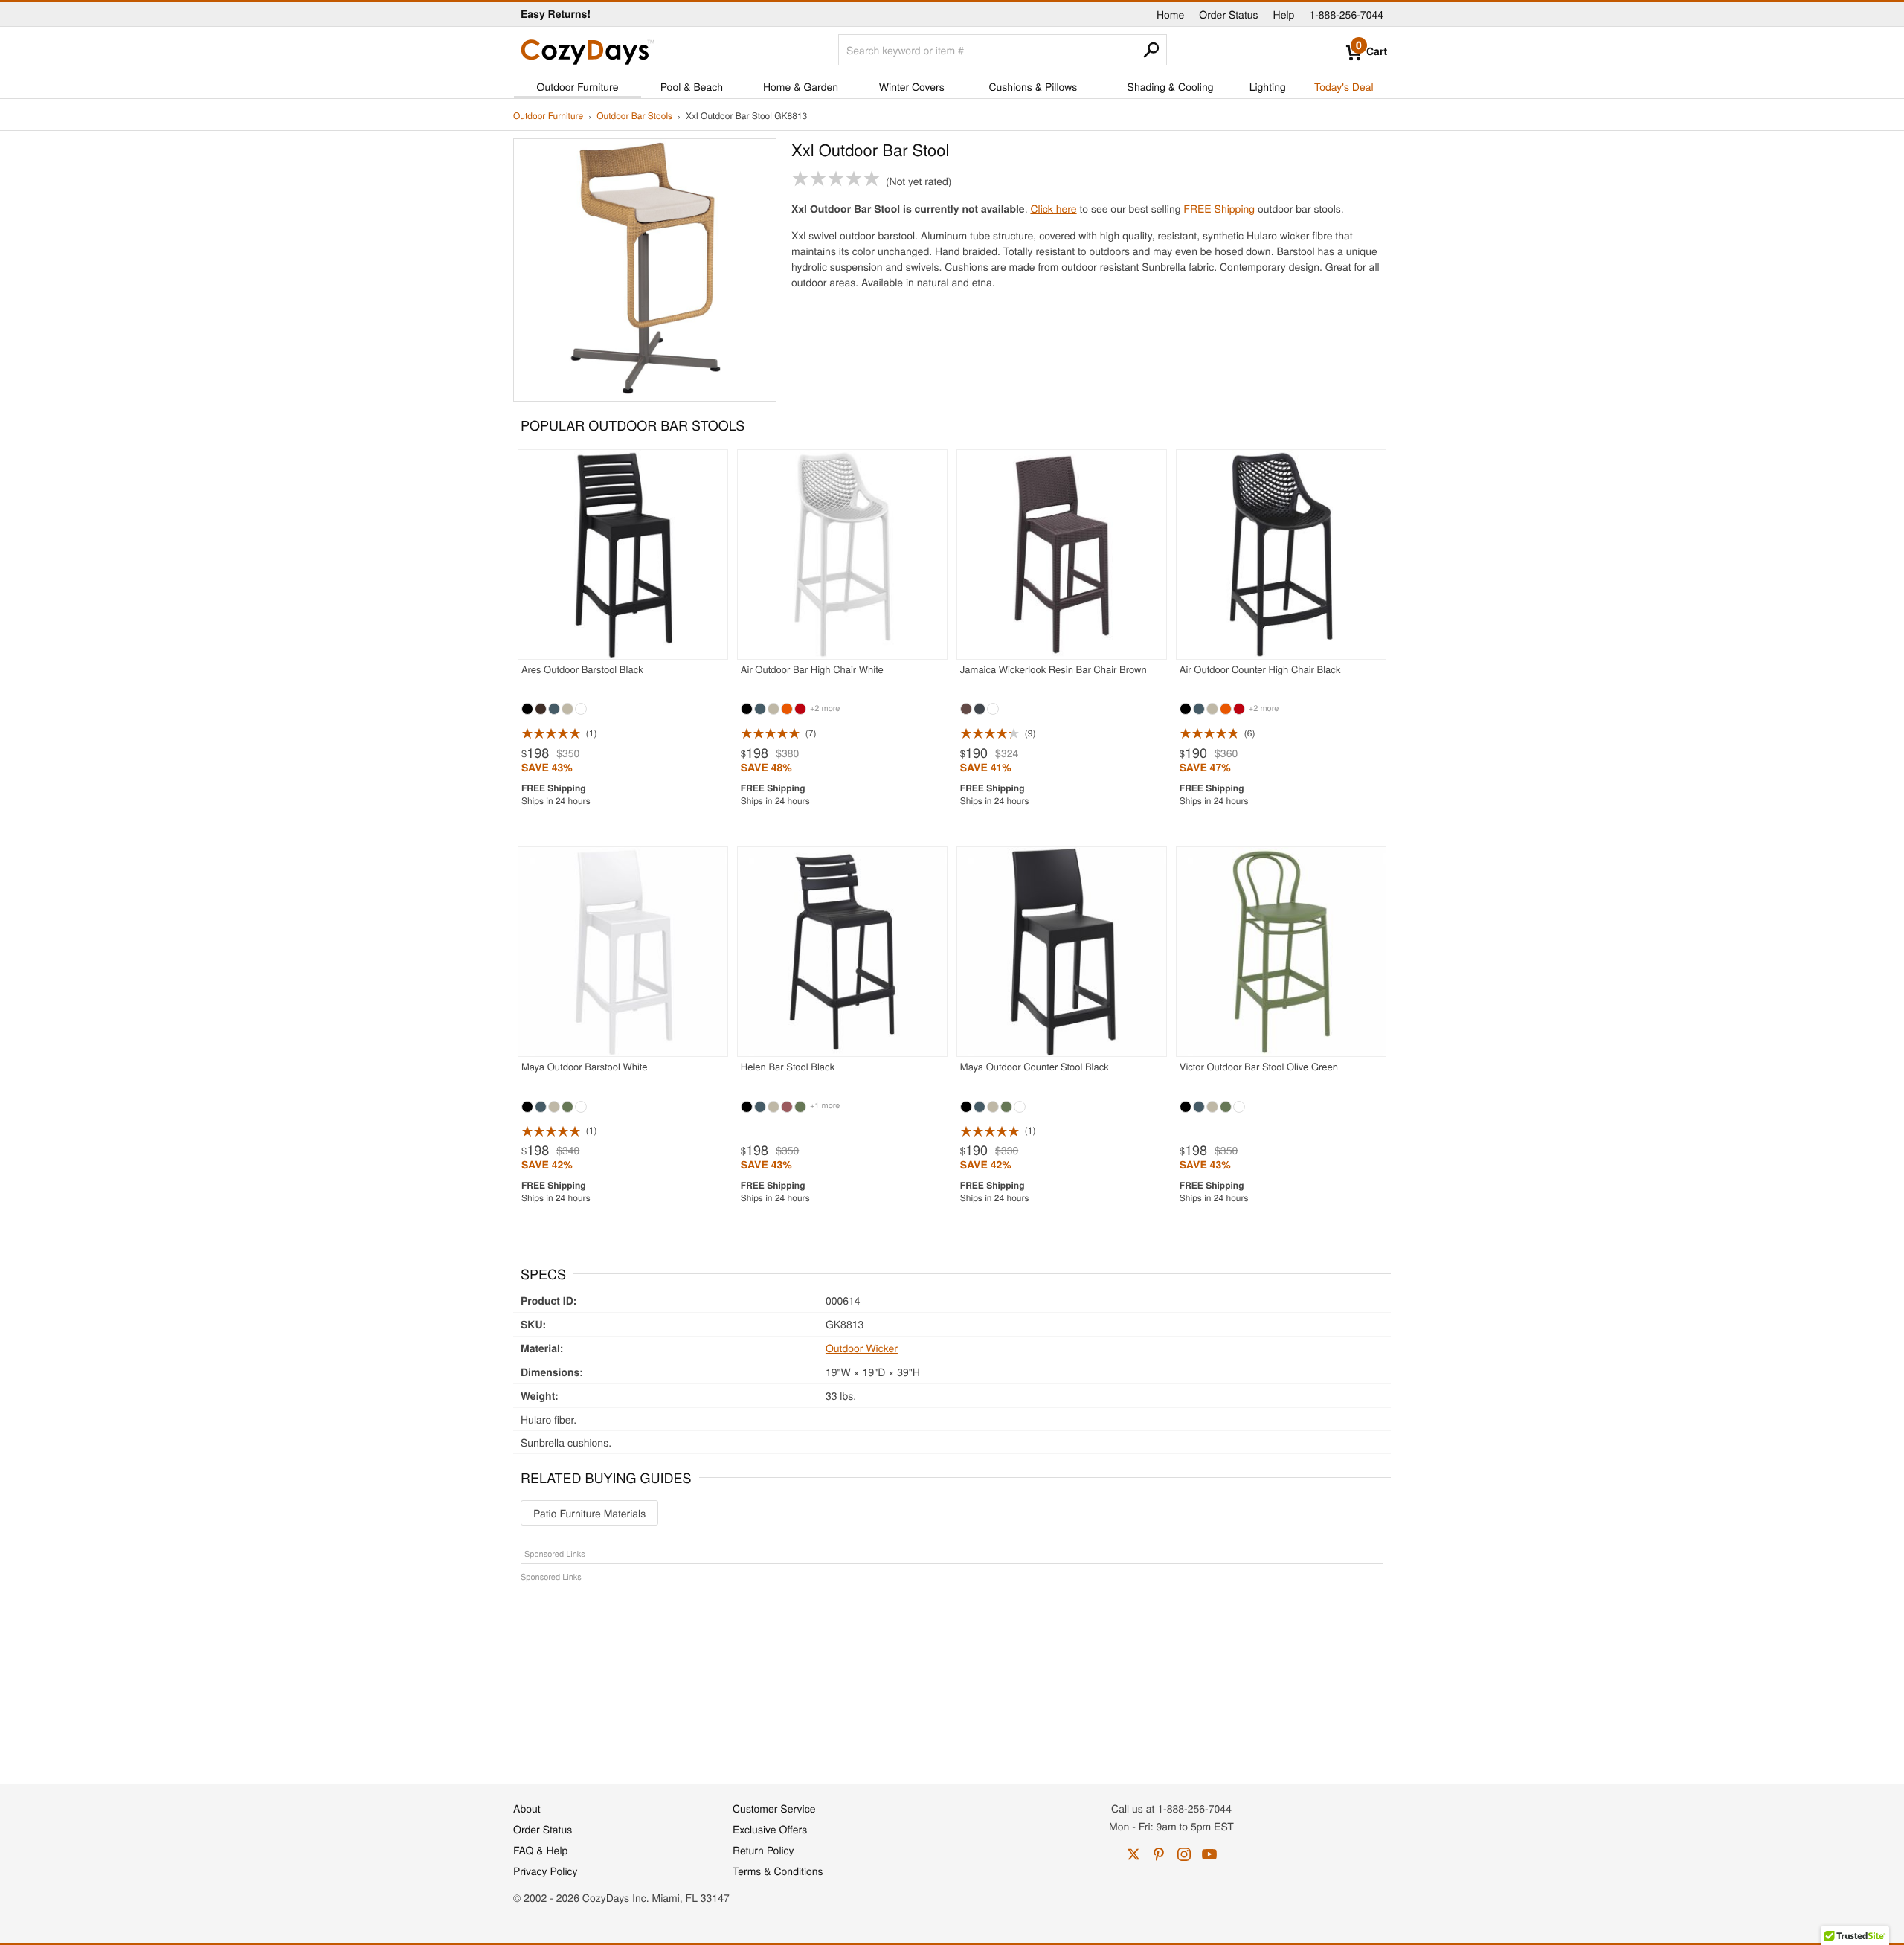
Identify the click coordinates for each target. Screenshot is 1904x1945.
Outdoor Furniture (578, 86)
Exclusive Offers (770, 1829)
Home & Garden (801, 86)
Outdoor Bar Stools (634, 116)
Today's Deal (1344, 86)
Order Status (1228, 14)
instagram (1184, 1854)
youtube (1209, 1854)
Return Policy (763, 1850)
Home (1170, 14)
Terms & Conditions (778, 1871)
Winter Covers (912, 86)
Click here (1053, 208)
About (527, 1808)
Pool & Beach (692, 86)
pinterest (1159, 1854)
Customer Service (774, 1808)
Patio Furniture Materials (589, 1513)
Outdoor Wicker (862, 1348)
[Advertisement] (952, 1675)
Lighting (1268, 86)
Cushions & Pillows (1033, 86)
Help (1284, 14)
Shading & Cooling (1171, 86)
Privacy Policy (546, 1871)
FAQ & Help (540, 1850)
